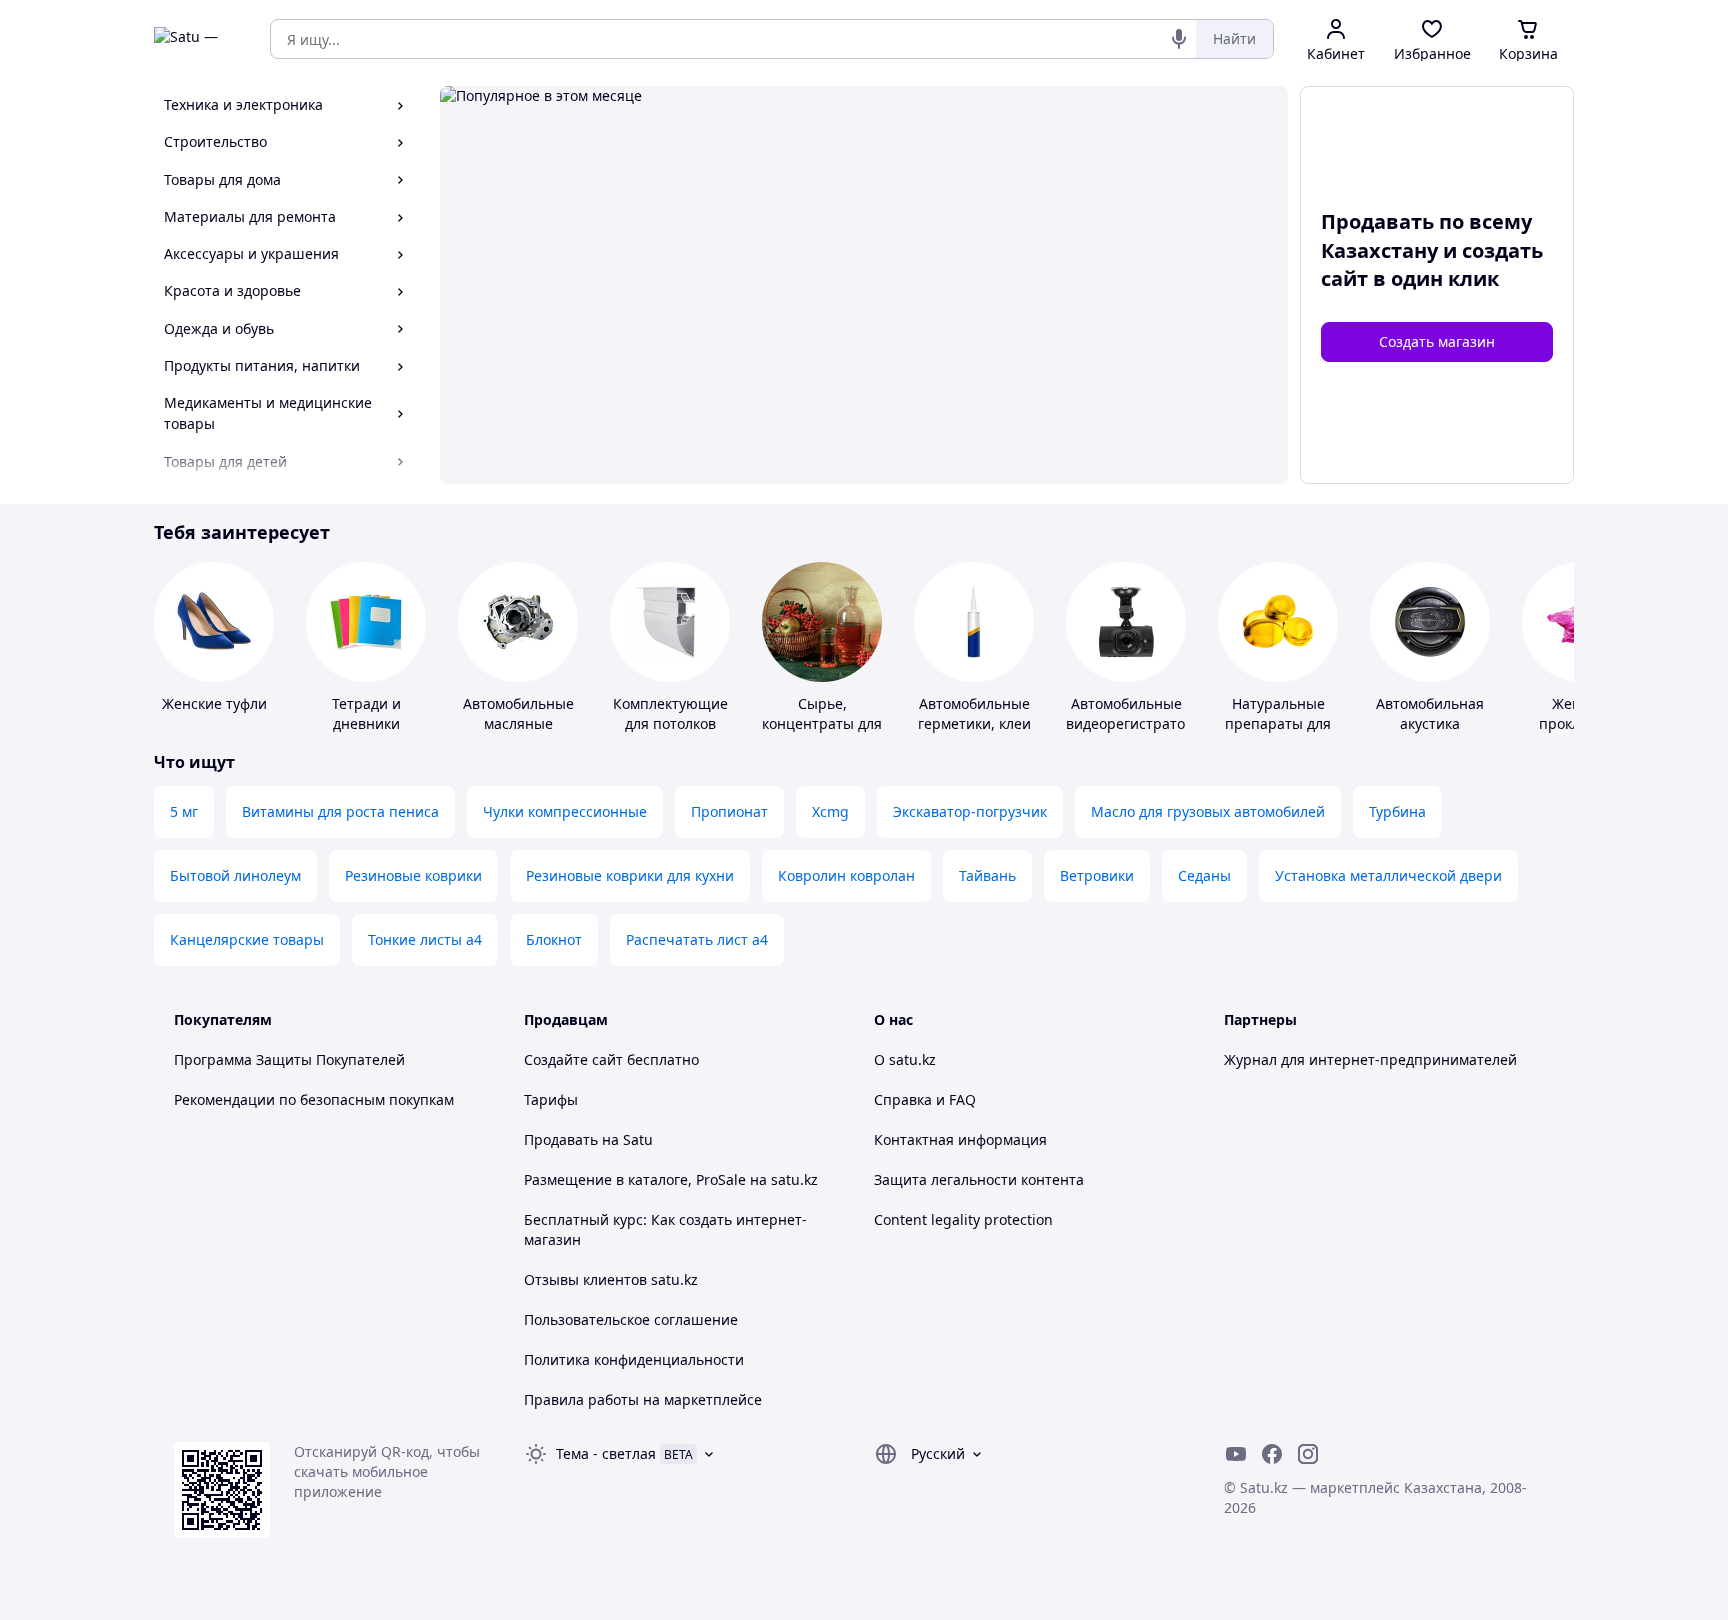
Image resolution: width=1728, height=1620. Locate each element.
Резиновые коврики (413, 875)
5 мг (184, 811)
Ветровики (1097, 875)
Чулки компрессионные (565, 811)
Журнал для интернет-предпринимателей (1370, 1059)
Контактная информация (960, 1139)
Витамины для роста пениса (340, 811)
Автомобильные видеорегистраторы (1135, 713)
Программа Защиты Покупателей (289, 1059)
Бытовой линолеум (235, 875)
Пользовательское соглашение (631, 1319)
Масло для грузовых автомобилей (1208, 811)
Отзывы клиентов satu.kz (611, 1279)
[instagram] (1308, 1454)
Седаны (1204, 875)
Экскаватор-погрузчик (970, 811)
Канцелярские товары (247, 939)
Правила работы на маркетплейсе (643, 1399)
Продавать (561, 1139)
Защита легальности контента (979, 1179)
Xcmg (830, 811)
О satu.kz (905, 1059)
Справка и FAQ (925, 1099)
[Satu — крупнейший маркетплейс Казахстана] (198, 39)
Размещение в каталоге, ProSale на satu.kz (671, 1179)
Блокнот (554, 939)
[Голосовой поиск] (1179, 39)
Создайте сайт (573, 1059)
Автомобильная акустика (1430, 713)
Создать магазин (1437, 341)
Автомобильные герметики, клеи (974, 713)
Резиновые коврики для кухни (630, 875)
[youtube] (1236, 1454)
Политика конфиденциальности (634, 1359)
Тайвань (987, 875)
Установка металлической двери (1388, 875)
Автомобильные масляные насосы (518, 723)
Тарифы (551, 1099)
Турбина (1397, 811)
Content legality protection (963, 1219)
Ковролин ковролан (846, 875)
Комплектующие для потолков (670, 713)
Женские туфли (214, 703)
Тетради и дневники (366, 713)
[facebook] (1272, 1454)
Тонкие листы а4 (425, 939)
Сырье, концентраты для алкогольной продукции (822, 733)
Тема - (606, 1453)
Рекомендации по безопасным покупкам (314, 1099)
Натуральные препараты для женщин (1278, 723)
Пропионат (729, 811)
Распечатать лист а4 (697, 939)
